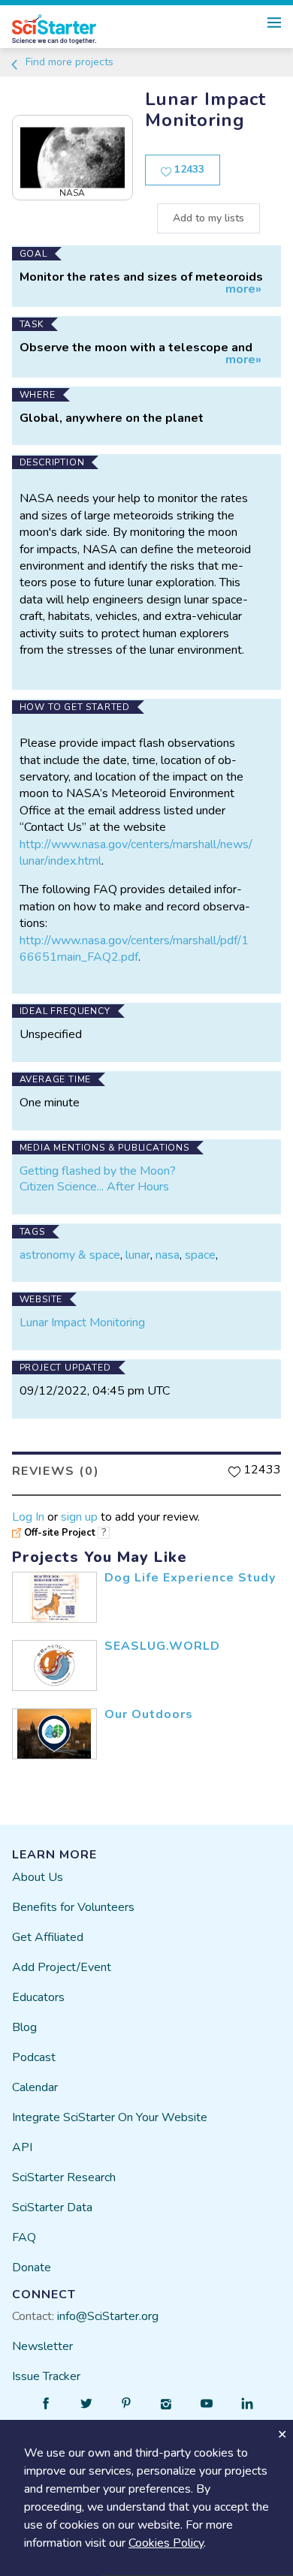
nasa (168, 1255)
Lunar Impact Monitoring (82, 1323)
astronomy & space (70, 1255)
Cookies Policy (166, 2543)
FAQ (24, 2237)
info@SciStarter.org (108, 2316)
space (200, 1255)
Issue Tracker (46, 2376)
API (22, 2147)
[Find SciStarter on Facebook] (46, 2403)
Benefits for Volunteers (73, 1907)
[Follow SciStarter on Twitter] (86, 2403)
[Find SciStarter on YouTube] (207, 2403)
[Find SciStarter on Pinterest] (126, 2403)
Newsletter (42, 2346)
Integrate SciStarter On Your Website (110, 2117)
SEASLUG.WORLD (162, 1646)
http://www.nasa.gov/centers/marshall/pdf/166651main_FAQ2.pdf (134, 949)
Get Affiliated (48, 1937)
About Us (38, 1877)
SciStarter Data (52, 2207)
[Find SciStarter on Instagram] (167, 2403)
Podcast (34, 2057)
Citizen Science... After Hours (94, 1187)
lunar (138, 1255)
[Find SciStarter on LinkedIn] (247, 2403)
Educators (38, 1997)
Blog (24, 2027)
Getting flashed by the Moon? (98, 1171)
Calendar (35, 2087)
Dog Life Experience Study (190, 1578)
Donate (32, 2268)
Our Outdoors (149, 1714)
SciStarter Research (64, 2177)
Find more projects (68, 62)
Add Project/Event (62, 1967)
